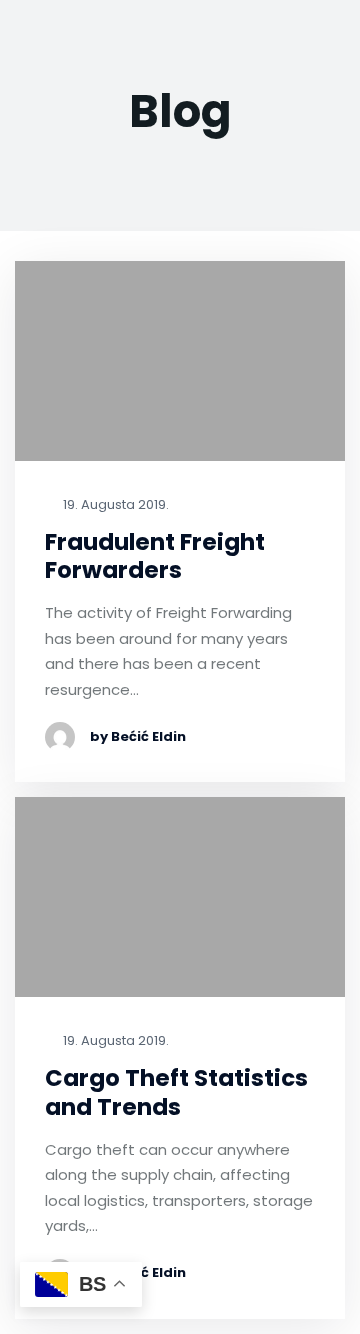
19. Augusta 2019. (114, 505)
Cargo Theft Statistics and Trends (176, 1093)
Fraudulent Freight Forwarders (155, 557)
